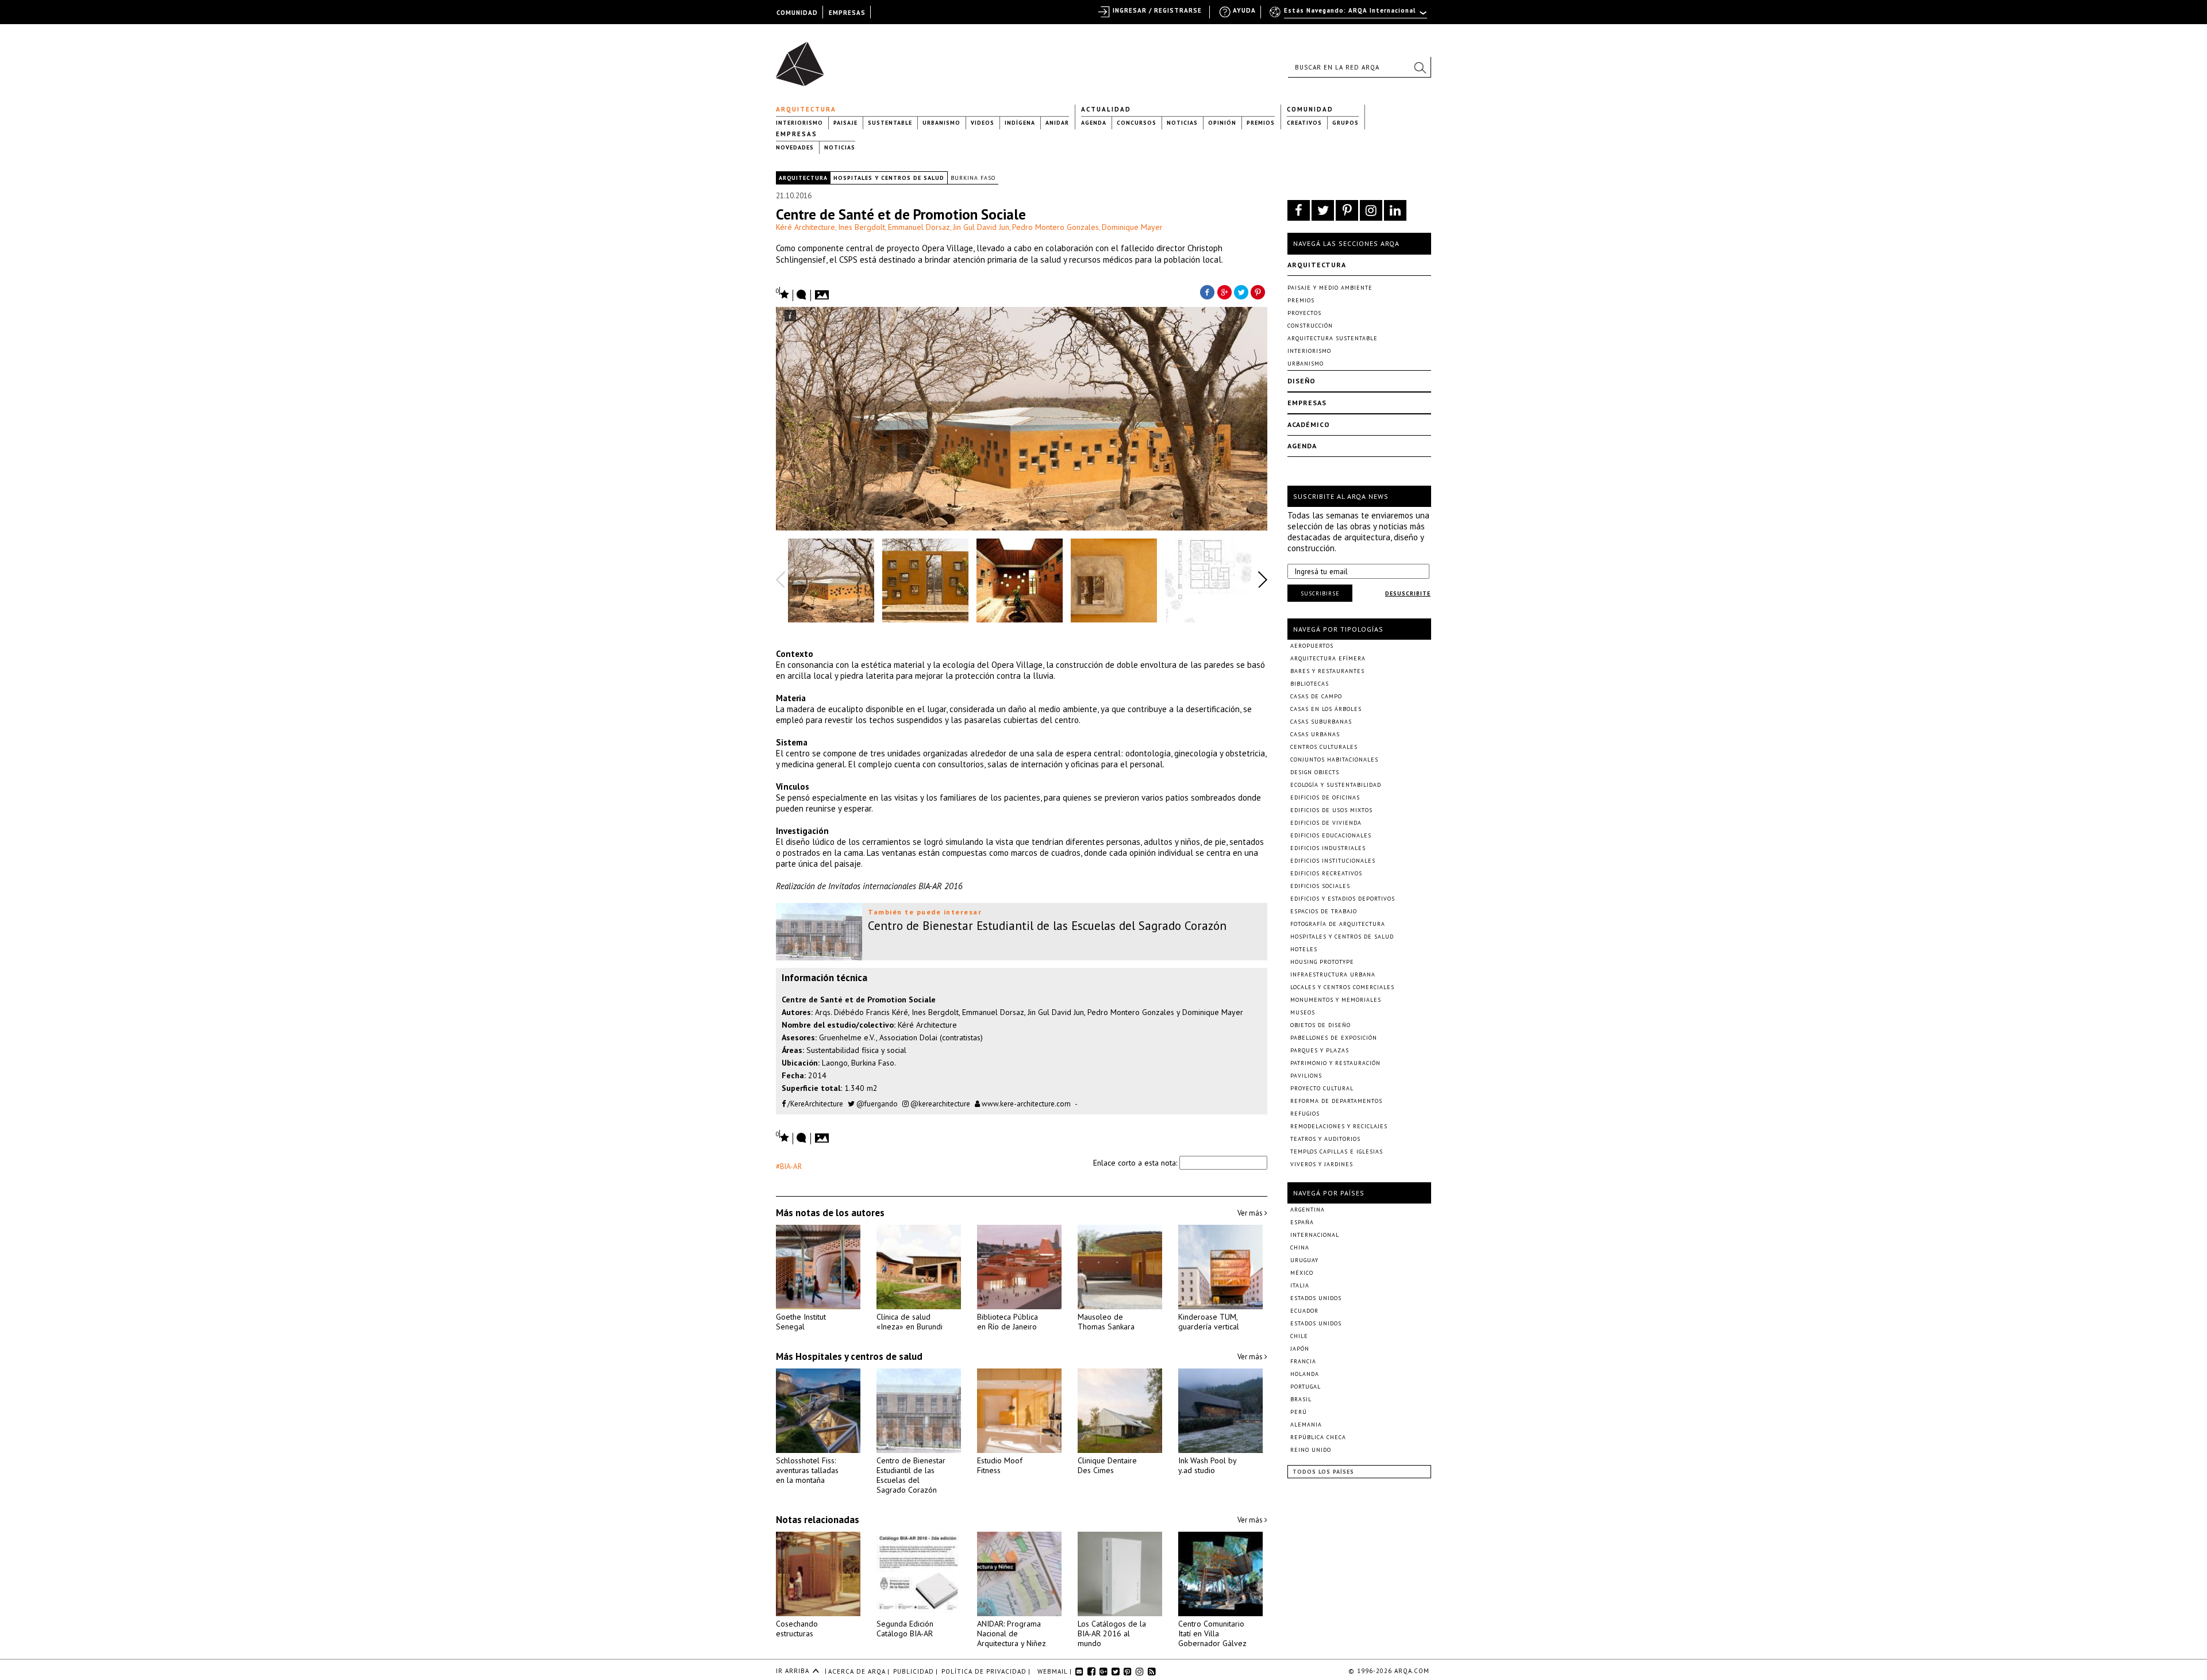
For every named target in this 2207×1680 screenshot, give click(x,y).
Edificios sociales (1320, 886)
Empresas (797, 134)
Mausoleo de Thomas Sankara (1106, 1322)
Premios (1261, 123)
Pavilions (1306, 1076)
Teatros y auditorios (1325, 1139)
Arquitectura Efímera (1328, 658)
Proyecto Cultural (1322, 1088)
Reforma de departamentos (1336, 1101)
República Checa (1318, 1437)
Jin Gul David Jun (981, 227)
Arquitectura (806, 109)
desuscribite (1408, 593)
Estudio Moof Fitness (1000, 1465)
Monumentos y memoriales (1336, 1000)
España (1302, 1222)
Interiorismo (799, 123)
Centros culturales (1324, 747)
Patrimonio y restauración (1335, 1063)
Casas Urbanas (1315, 734)
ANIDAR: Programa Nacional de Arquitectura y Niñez (1012, 1633)
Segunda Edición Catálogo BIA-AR (905, 1629)
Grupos (1345, 123)
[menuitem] (1349, 16)
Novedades (795, 147)
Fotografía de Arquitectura (1338, 924)
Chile (1299, 1336)
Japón (1300, 1349)
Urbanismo (941, 123)
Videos (983, 123)
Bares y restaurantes (1327, 671)
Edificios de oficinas (1325, 797)
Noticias (1182, 123)
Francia (1303, 1361)
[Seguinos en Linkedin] (1395, 210)
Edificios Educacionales (1331, 835)
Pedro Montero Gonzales (1056, 227)
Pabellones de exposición (1334, 1038)
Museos (1303, 1012)
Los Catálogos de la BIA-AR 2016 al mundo (1112, 1633)
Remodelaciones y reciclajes (1339, 1126)
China (1300, 1247)
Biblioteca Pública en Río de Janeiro (1008, 1322)
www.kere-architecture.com (1025, 1104)
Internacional (1315, 1235)
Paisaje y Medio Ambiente (1330, 288)
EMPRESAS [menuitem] (847, 13)
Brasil (1301, 1399)
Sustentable (890, 123)
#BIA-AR (789, 1166)
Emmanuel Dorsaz (919, 227)
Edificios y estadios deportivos (1343, 899)
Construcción (1310, 326)
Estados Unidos (1316, 1298)
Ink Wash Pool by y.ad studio (1207, 1465)
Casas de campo (1316, 696)
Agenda (1094, 123)
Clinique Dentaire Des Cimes (1107, 1465)
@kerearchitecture (939, 1104)
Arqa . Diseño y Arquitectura (803, 59)
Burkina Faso (973, 178)
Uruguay (1304, 1260)
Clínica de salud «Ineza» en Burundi (910, 1322)
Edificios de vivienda (1326, 823)
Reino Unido (1311, 1450)
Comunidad (1310, 109)
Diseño (1301, 381)
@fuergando (876, 1104)
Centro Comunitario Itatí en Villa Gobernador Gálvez (1212, 1633)
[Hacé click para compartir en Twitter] (1241, 291)
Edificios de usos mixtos (1331, 810)
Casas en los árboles (1326, 709)
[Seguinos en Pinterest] (1347, 210)
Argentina (1308, 1210)
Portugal (1306, 1387)
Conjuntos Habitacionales (1334, 760)
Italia (1300, 1285)
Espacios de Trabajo (1324, 911)
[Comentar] (802, 295)
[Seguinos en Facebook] (1299, 210)
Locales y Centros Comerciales (1342, 987)
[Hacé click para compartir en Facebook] (1207, 291)
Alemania (1306, 1425)
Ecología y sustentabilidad (1336, 785)
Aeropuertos (1312, 646)
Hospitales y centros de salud (889, 178)
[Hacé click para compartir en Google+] (1224, 291)
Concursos (1137, 123)
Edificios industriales (1328, 848)
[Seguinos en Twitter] (1323, 210)
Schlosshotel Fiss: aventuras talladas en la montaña (807, 1470)
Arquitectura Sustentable (1333, 338)
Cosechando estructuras (797, 1629)
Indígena (1020, 123)
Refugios (1305, 1114)
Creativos (1304, 123)
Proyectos (1304, 313)
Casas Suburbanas (1321, 722)
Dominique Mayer (1132, 227)
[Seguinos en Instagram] (1371, 210)
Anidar (1057, 123)
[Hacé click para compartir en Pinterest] (1259, 291)
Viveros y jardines (1322, 1164)
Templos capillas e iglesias (1337, 1152)
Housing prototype (1322, 962)
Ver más (1251, 1213)
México (1302, 1273)
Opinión (1222, 123)
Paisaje (845, 123)
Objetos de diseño (1320, 1025)
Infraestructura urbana (1333, 974)
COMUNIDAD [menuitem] (797, 13)
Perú (1299, 1412)
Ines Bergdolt (862, 227)
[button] (1420, 67)
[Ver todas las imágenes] (824, 291)
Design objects (1315, 772)
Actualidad (1106, 109)
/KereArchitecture (814, 1104)
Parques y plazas (1320, 1050)
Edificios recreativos (1326, 873)
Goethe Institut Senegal (801, 1322)
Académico (1309, 424)
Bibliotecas (1310, 684)
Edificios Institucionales (1333, 861)
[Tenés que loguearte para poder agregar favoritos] (783, 293)
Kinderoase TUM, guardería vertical (1209, 1322)
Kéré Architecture (805, 227)
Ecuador (1304, 1311)
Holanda (1305, 1374)
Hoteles (1304, 949)
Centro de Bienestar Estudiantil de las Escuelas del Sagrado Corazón (911, 1475)
